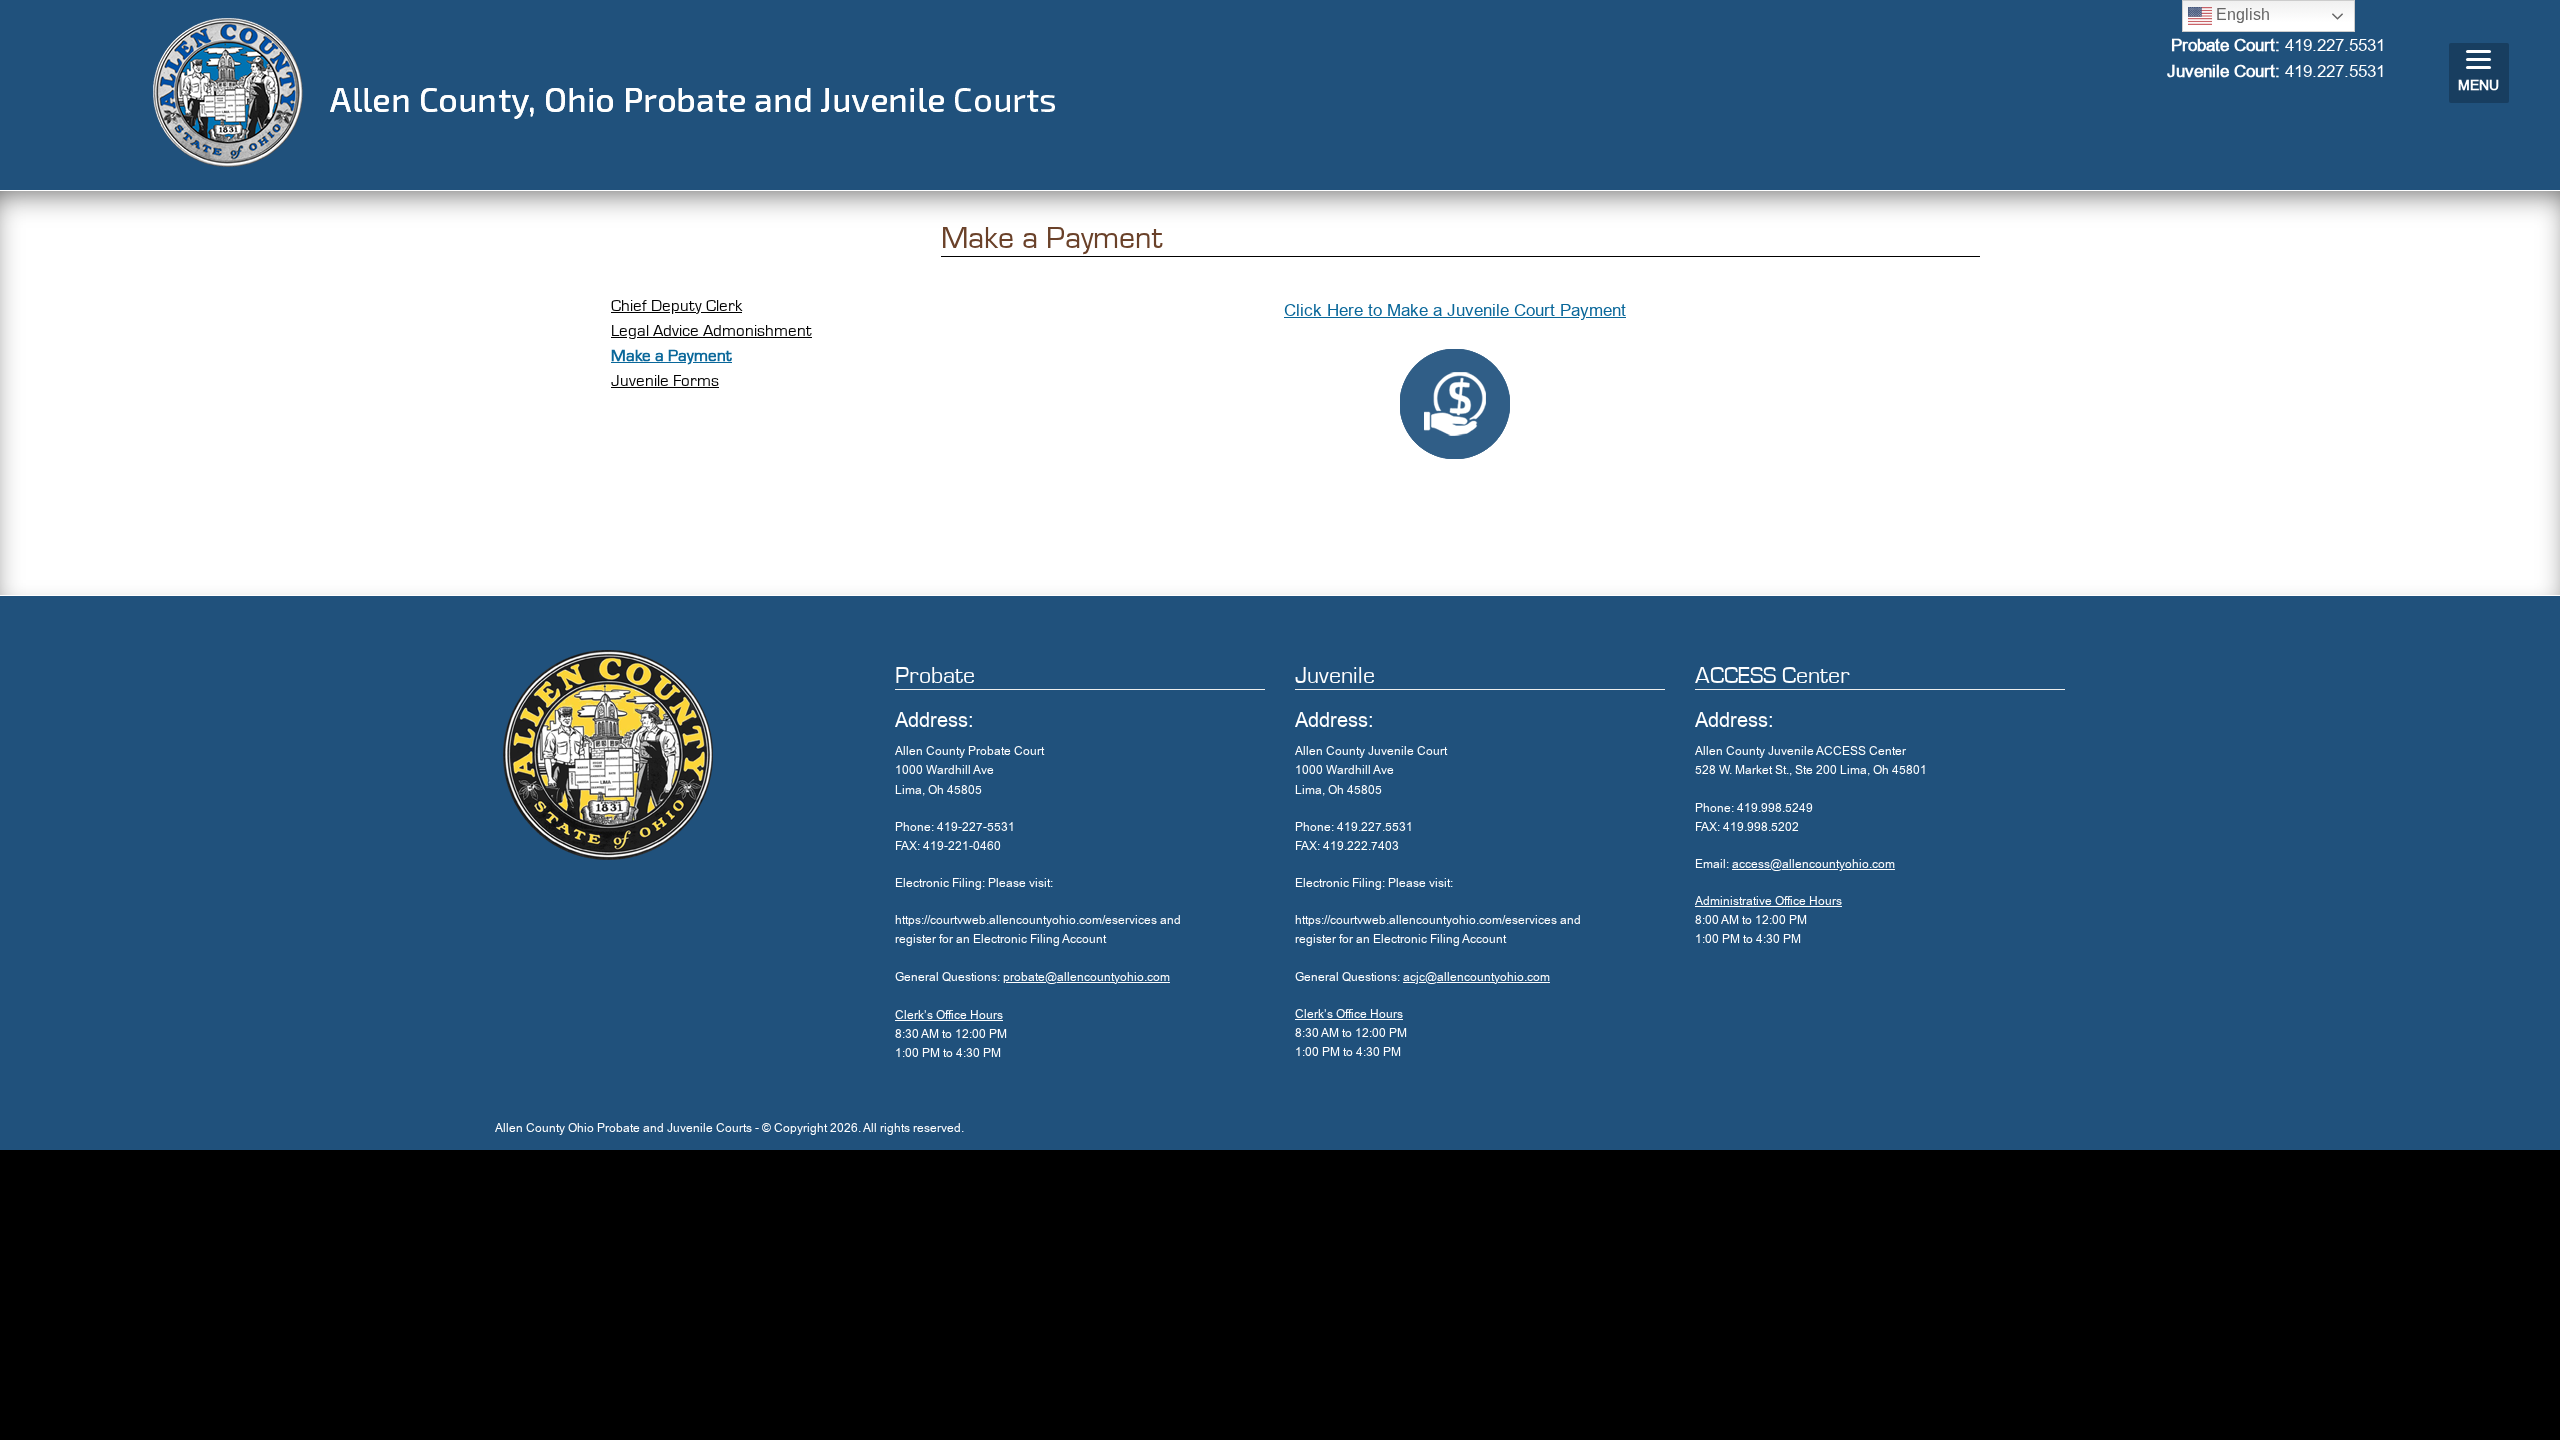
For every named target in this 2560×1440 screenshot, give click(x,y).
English (2241, 14)
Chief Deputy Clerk (676, 305)
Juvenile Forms (665, 380)
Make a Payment (671, 355)
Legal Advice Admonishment (711, 330)
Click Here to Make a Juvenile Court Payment (1455, 310)
